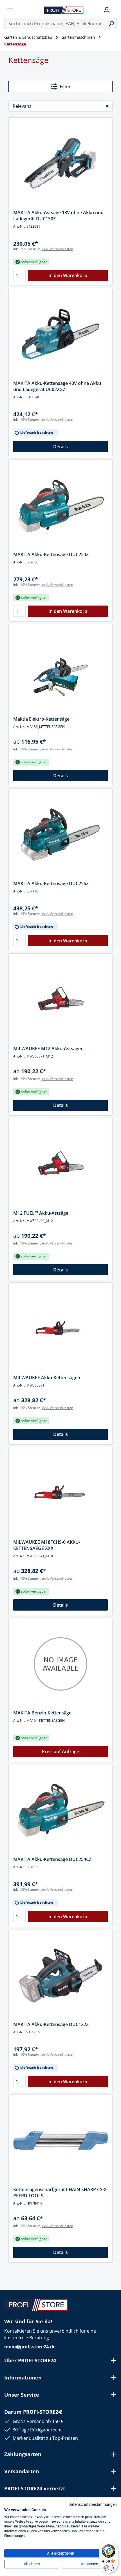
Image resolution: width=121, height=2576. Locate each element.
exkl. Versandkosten (58, 249)
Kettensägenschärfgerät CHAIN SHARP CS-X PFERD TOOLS (60, 2193)
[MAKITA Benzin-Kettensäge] (60, 1664)
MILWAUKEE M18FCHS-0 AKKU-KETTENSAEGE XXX (47, 1545)
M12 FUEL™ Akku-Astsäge (41, 1213)
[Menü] (10, 10)
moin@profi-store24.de (30, 2347)
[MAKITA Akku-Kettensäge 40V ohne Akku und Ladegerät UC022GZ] (60, 334)
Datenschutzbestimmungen (93, 2504)
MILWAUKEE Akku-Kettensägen (47, 1378)
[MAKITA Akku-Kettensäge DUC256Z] (60, 835)
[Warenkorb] (115, 10)
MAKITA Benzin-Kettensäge (42, 1713)
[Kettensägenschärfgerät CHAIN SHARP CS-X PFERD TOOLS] (60, 2141)
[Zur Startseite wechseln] (64, 10)
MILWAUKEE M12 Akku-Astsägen (48, 1049)
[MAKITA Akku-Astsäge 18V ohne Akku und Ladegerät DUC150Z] (60, 164)
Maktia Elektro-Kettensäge (41, 719)
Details (60, 447)
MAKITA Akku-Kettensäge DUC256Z (51, 883)
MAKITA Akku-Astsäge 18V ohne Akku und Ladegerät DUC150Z (58, 216)
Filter (65, 86)
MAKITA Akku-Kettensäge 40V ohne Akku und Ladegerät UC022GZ (57, 386)
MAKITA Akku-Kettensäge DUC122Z (51, 2024)
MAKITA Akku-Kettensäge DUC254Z (51, 554)
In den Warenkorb (68, 275)
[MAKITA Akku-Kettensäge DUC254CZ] (60, 1810)
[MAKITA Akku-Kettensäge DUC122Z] (60, 1976)
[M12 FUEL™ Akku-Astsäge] (60, 1164)
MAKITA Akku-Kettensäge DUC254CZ (52, 1859)
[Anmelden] (107, 10)
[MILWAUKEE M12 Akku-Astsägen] (60, 1000)
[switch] (109, 2568)
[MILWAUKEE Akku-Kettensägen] (60, 1329)
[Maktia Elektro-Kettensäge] (60, 670)
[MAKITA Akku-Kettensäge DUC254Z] (60, 506)
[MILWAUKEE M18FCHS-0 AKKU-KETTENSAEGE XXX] (60, 1493)
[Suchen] (111, 24)
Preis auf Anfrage (60, 1751)
